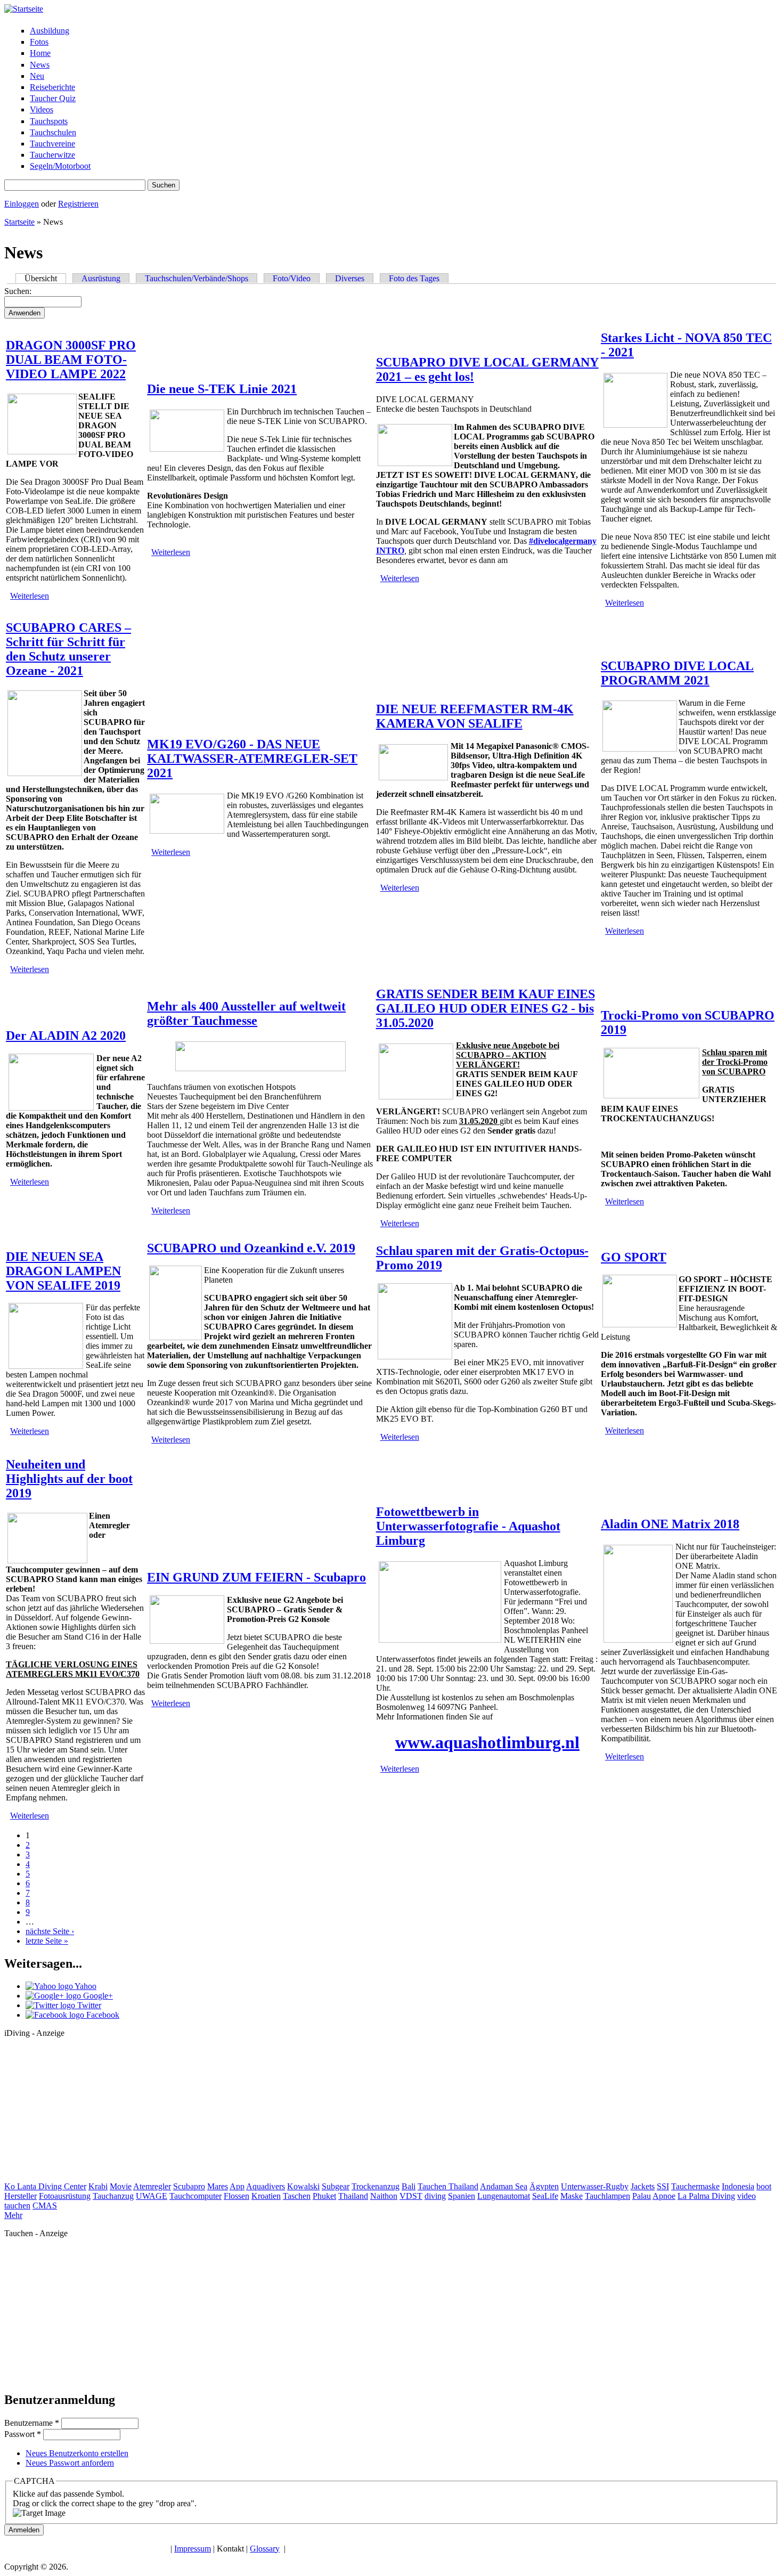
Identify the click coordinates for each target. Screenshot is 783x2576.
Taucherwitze (52, 155)
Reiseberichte (52, 87)
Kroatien (266, 2196)
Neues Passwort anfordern (70, 2463)
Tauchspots (49, 121)
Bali (409, 2186)
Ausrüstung (101, 278)
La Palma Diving (706, 2196)
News (40, 65)
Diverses (350, 278)
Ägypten (544, 2186)
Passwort (23, 2434)
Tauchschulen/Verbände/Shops (197, 278)
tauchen (17, 2206)
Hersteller (21, 2196)
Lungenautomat (504, 2196)
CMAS (45, 2206)
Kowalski (303, 2186)
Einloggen (22, 204)
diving (435, 2196)
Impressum (193, 2549)
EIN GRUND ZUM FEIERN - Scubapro (256, 1577)
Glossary (265, 2549)
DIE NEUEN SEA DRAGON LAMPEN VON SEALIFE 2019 (63, 1271)
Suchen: (18, 291)
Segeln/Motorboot (60, 166)
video (747, 2196)
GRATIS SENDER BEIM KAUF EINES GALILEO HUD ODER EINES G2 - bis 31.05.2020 (486, 1008)
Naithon (384, 2196)
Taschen (297, 2196)
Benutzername (32, 2423)
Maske (572, 2196)
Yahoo (85, 1986)
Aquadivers (266, 2186)
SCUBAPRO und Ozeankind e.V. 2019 (251, 1248)
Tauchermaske (695, 2186)
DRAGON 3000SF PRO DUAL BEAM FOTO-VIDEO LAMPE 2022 (71, 360)
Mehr (13, 2215)
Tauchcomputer (195, 2196)
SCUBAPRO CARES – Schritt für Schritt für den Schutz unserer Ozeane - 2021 (68, 649)
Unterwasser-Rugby (595, 2186)
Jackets (643, 2186)
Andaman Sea (504, 2186)
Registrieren (78, 204)
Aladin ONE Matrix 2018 (670, 1524)
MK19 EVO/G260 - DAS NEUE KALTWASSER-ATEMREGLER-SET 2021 (252, 759)
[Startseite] (24, 9)
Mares (218, 2186)
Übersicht (45, 278)
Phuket (324, 2196)
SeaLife (545, 2196)
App (237, 2186)
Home (40, 53)
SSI (663, 2186)
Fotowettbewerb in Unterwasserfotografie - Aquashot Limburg (468, 1526)
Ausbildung (50, 31)
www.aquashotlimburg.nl (487, 1742)
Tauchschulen (53, 132)
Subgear (336, 2186)
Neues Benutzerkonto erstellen (77, 2453)
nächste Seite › (50, 1931)
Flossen (236, 2196)
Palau (642, 2196)
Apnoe (664, 2196)
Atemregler (152, 2186)
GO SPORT (634, 1257)
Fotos (39, 42)
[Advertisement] (84, 2113)
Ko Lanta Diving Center (45, 2186)
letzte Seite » (47, 1941)
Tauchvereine (52, 144)
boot (764, 2186)
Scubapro (189, 2186)
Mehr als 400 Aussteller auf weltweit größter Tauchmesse (246, 1013)
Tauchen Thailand (448, 2186)
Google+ (97, 1996)
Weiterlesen (30, 596)
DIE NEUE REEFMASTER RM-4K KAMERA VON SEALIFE (475, 716)
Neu (37, 76)
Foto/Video (292, 278)
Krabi (98, 2186)
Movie (121, 2186)
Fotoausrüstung (65, 2196)
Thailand (353, 2196)
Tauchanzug (113, 2196)
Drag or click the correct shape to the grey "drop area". (105, 2503)
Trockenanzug (376, 2186)
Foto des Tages (414, 278)
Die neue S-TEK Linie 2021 (222, 389)
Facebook (102, 2015)
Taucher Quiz (53, 98)
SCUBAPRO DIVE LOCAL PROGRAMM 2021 (677, 673)
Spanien (462, 2196)
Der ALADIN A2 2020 (66, 1036)
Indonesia (738, 2186)
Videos (42, 109)
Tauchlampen (607, 2196)
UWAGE (152, 2196)
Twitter (88, 2005)
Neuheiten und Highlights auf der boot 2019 (69, 1479)
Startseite (19, 222)
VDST (411, 2196)
